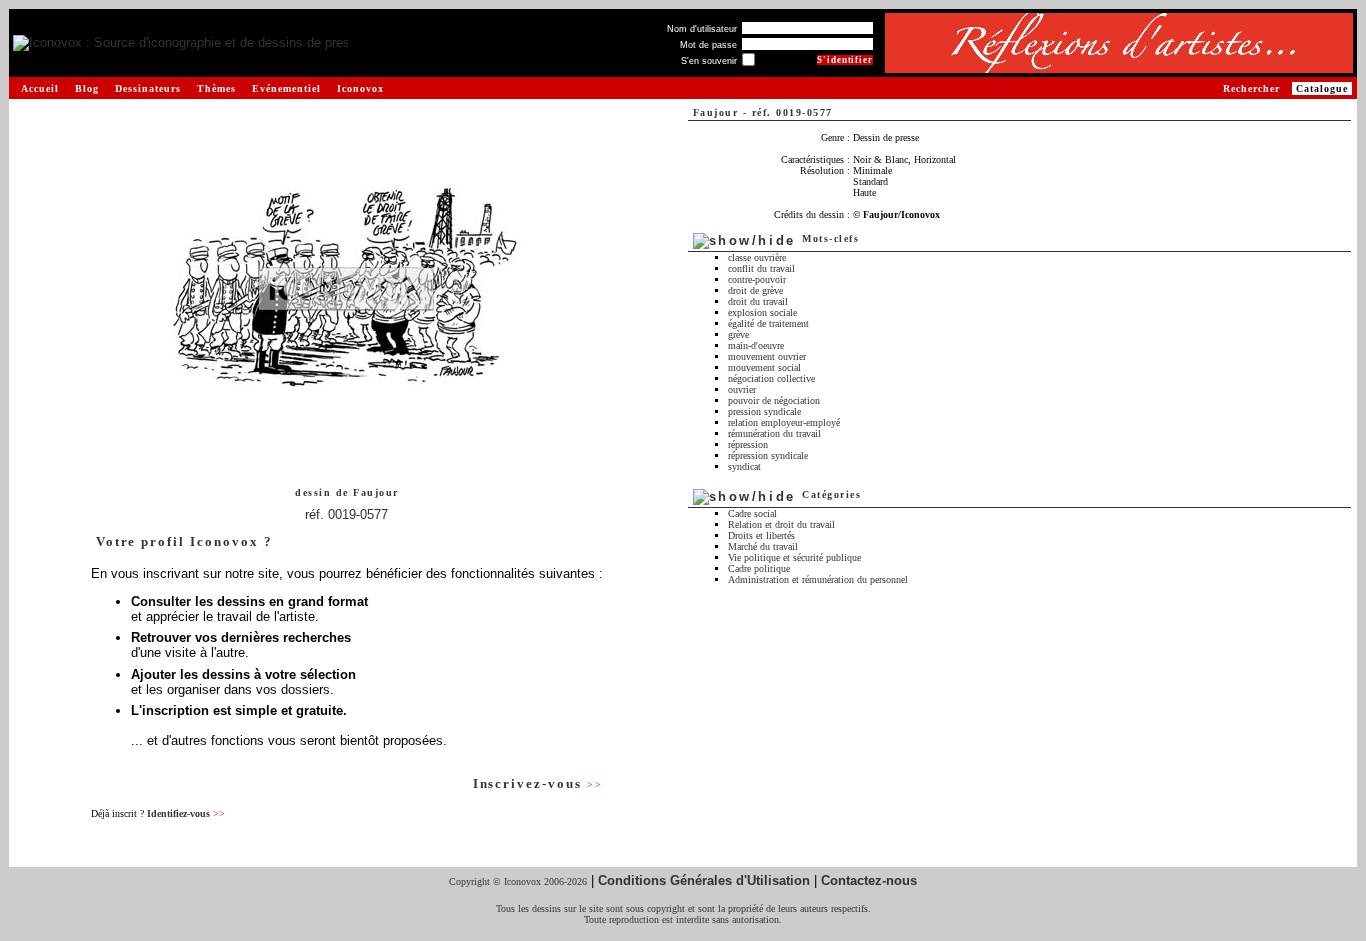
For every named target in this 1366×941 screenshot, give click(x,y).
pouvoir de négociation (774, 400)
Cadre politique (759, 568)
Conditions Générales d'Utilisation (704, 880)
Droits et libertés (761, 535)
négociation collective (771, 378)
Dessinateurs (148, 88)
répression (748, 444)
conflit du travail (761, 268)
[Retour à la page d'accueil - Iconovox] (180, 43)
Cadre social (752, 513)
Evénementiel (286, 88)
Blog (87, 88)
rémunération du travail (774, 433)
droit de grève (755, 290)
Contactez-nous (869, 880)
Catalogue (1322, 88)
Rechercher (1251, 88)
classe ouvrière (757, 257)
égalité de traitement (768, 323)
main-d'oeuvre (756, 345)
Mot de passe (708, 45)
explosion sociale (762, 312)
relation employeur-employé (784, 422)
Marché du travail (763, 546)
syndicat (744, 466)
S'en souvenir (709, 61)
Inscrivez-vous (538, 783)
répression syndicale (768, 455)
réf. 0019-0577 (346, 514)
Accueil (40, 88)
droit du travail (758, 301)
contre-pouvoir (757, 279)
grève (738, 334)
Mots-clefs (830, 238)
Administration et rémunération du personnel (818, 579)
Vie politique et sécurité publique (794, 557)
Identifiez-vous (186, 813)
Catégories (831, 494)
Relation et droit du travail (781, 524)
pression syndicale (764, 411)
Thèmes (216, 88)
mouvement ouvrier (767, 356)
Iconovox (360, 88)
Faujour (376, 492)
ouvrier (742, 389)
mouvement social (764, 367)
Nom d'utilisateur (702, 29)
